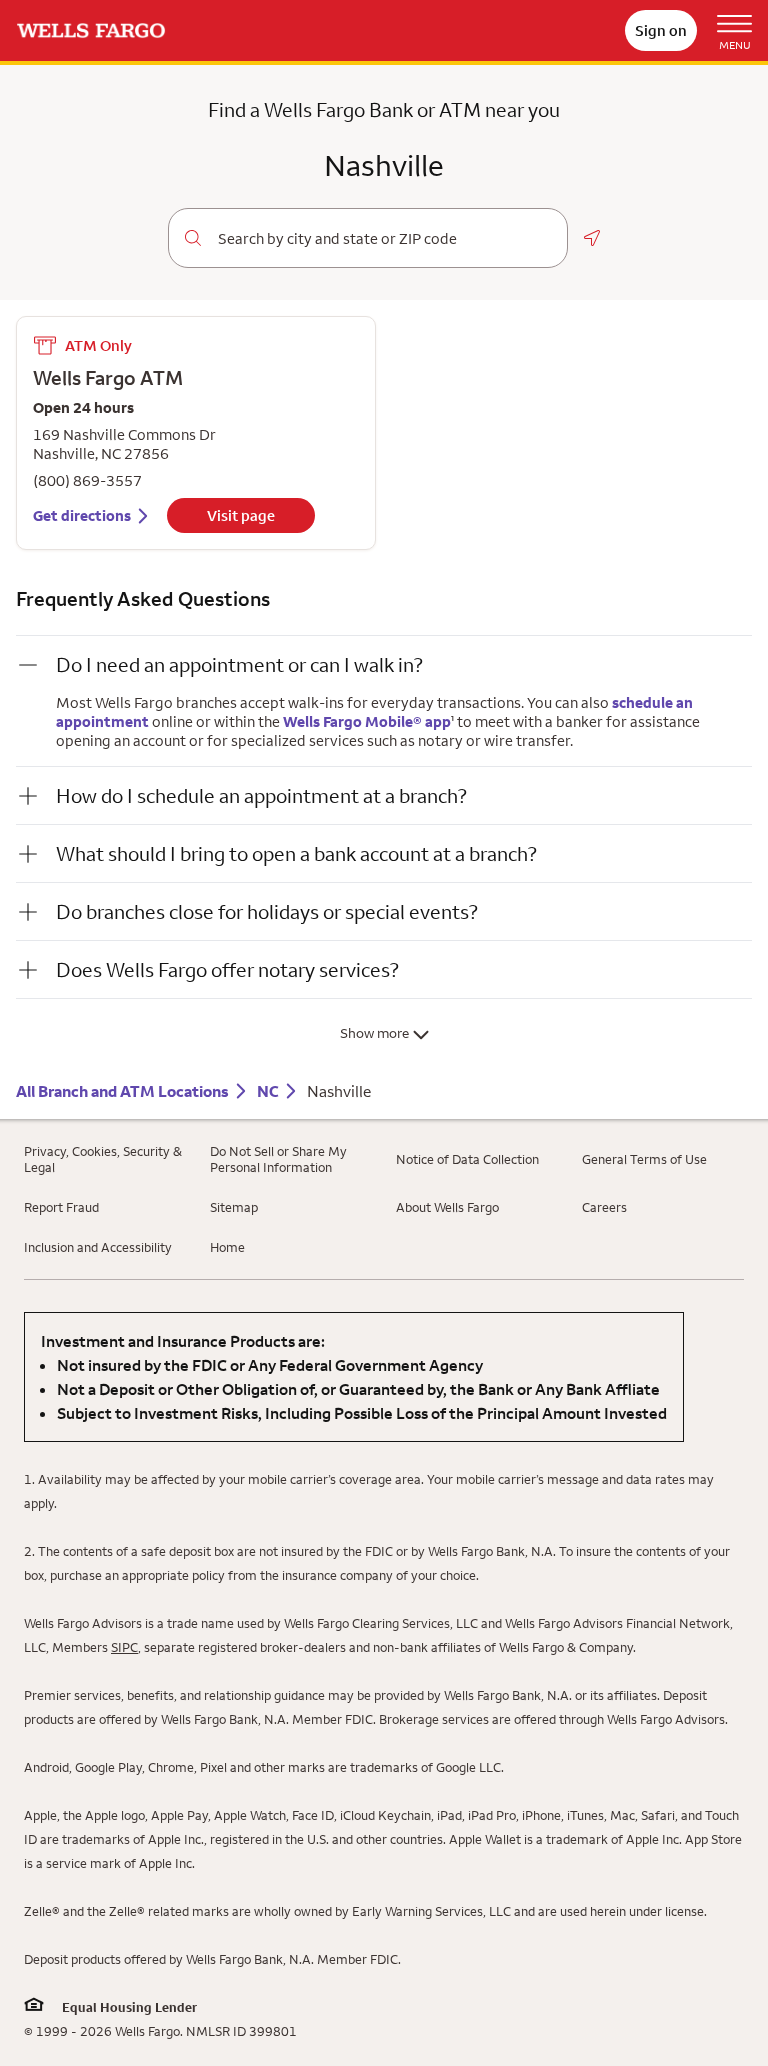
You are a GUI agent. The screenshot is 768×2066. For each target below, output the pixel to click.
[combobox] (384, 239)
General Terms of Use (644, 1159)
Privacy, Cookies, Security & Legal (103, 1159)
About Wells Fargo (447, 1207)
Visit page (241, 515)
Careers (604, 1207)
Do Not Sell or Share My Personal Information (278, 1159)
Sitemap (234, 1207)
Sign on (661, 30)
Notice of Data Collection (467, 1159)
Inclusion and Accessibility (98, 1247)
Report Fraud (61, 1207)
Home (227, 1247)
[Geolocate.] (592, 238)
